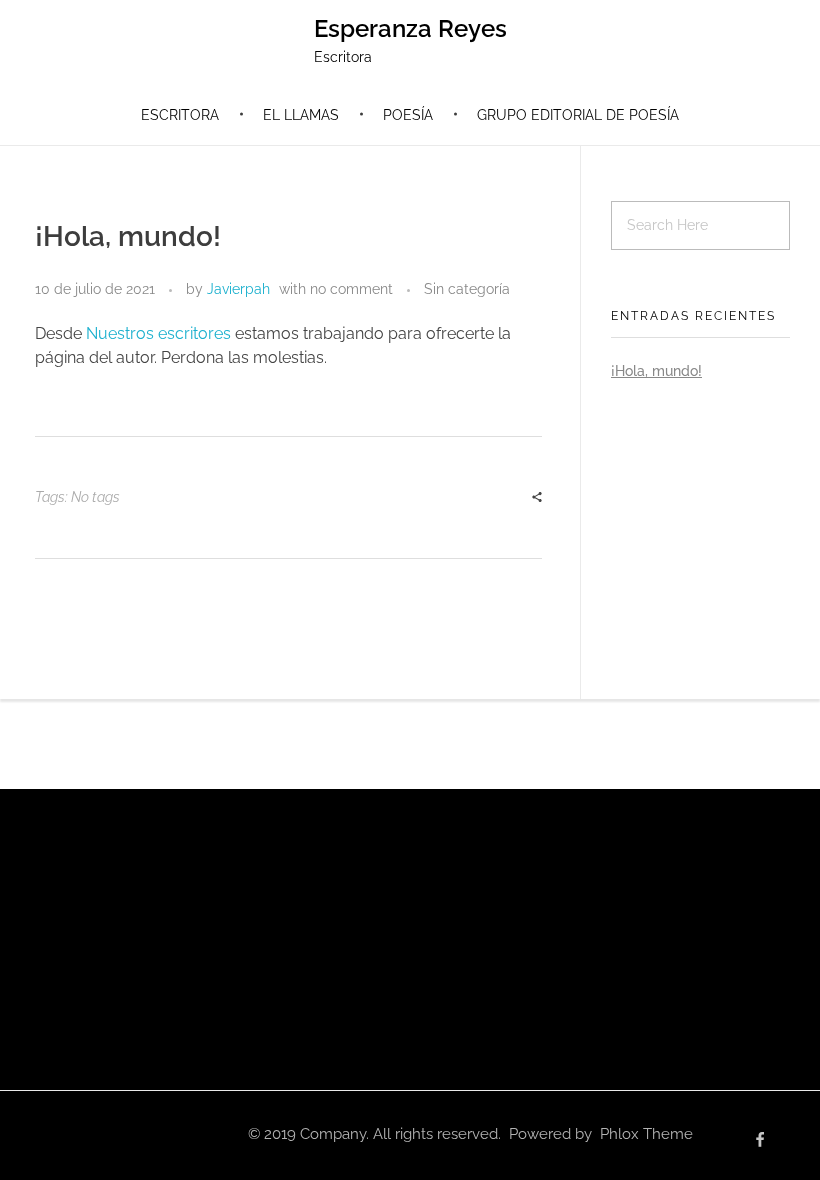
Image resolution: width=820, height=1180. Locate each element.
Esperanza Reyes (410, 28)
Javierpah (238, 289)
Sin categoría (467, 289)
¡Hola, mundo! (656, 371)
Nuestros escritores (158, 333)
